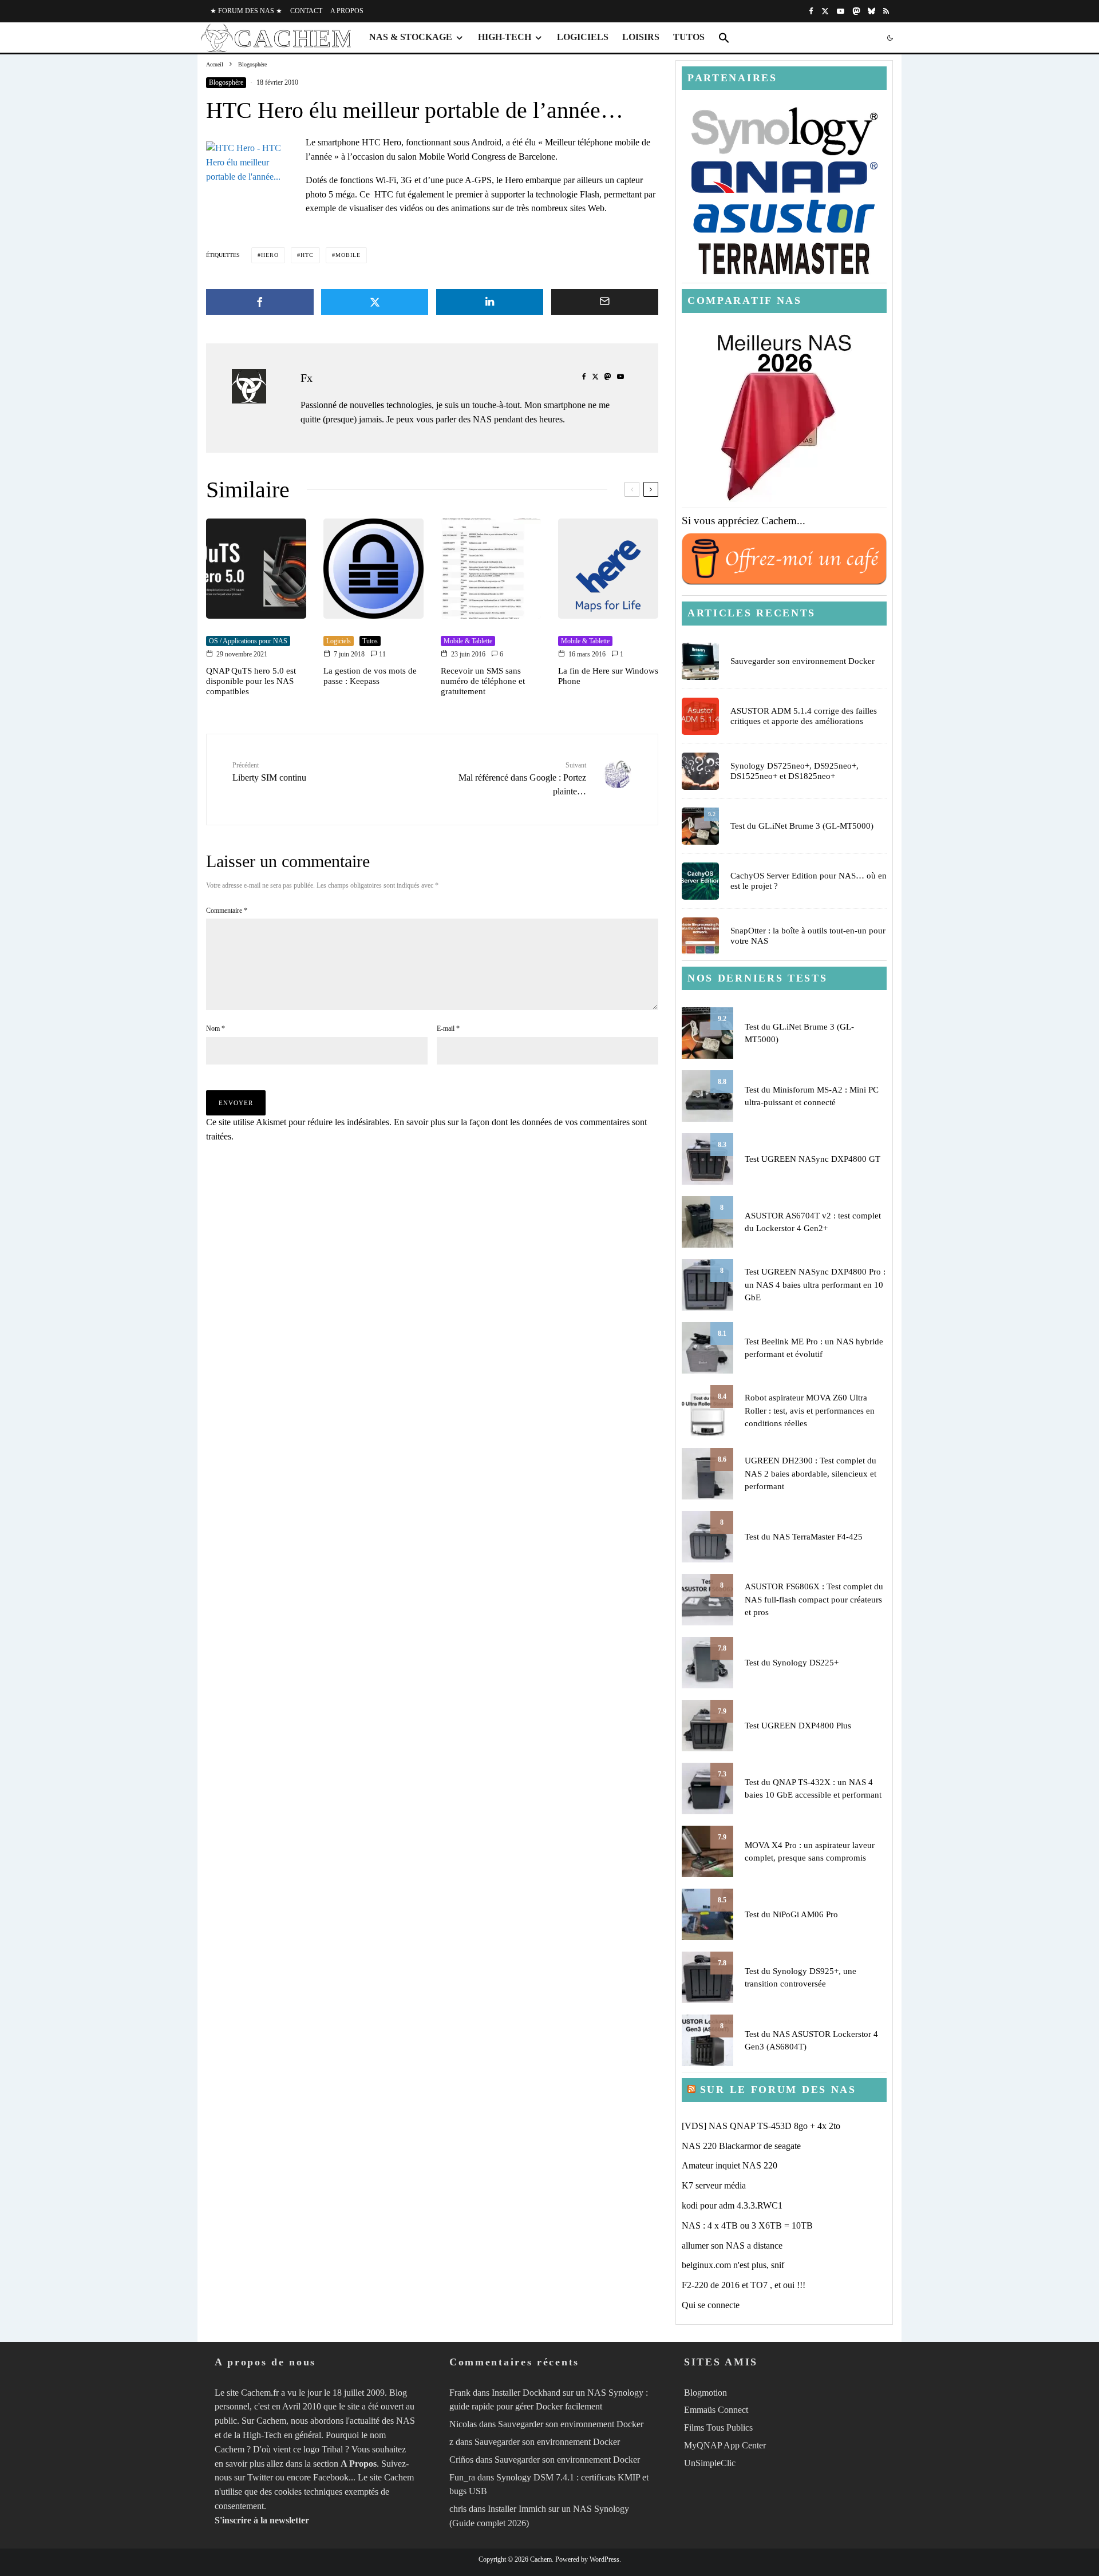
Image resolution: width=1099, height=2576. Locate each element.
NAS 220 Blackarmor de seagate (741, 2146)
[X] (825, 11)
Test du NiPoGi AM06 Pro (791, 1914)
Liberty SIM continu (269, 772)
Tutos (689, 37)
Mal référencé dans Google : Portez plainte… (522, 779)
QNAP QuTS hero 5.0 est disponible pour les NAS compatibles (251, 681)
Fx (307, 378)
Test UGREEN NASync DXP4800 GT (813, 1159)
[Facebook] (811, 11)
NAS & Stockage (411, 37)
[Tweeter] (375, 302)
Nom (216, 1028)
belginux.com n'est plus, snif (733, 2265)
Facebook (331, 2477)
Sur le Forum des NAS (778, 2090)
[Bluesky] (871, 11)
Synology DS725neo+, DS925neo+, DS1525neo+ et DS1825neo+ (794, 771)
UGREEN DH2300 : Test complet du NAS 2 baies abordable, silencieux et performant (811, 1473)
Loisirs (641, 37)
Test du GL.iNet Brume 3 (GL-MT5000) (802, 826)
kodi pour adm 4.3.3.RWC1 (732, 2205)
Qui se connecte (711, 2305)
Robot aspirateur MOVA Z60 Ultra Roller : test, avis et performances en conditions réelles (810, 1410)
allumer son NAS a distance (732, 2245)
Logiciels (583, 37)
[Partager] (260, 302)
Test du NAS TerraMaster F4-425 (804, 1537)
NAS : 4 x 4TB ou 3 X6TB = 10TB (747, 2225)
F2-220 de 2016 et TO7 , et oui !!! (744, 2285)
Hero (270, 255)
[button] (724, 38)
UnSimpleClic (710, 2463)
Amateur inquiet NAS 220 (730, 2165)
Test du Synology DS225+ (792, 1663)
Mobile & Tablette (468, 641)
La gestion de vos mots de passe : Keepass (370, 676)
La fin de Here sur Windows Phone (608, 676)
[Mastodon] (856, 11)
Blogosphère (226, 82)
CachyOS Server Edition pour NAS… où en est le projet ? (809, 881)
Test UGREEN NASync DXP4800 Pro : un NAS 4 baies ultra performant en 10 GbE (815, 1285)
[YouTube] (841, 11)
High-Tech (505, 37)
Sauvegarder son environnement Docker (802, 661)
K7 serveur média (714, 2185)
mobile (348, 255)
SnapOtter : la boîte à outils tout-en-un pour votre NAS (808, 936)
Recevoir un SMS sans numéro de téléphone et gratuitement (483, 681)
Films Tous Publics (718, 2427)
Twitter (260, 2477)
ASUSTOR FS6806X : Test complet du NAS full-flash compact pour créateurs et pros (814, 1599)
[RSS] (886, 11)
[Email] (605, 302)
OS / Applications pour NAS (248, 641)
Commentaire (227, 911)
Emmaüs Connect (716, 2410)
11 (382, 654)
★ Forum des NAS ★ (246, 11)
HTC (307, 255)
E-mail (448, 1028)
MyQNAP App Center (725, 2445)
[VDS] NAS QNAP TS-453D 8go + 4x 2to (761, 2126)
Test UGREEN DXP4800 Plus (798, 1726)
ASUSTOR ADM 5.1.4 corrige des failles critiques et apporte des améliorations (804, 716)
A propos (347, 11)
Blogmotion (705, 2392)
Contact (306, 11)
